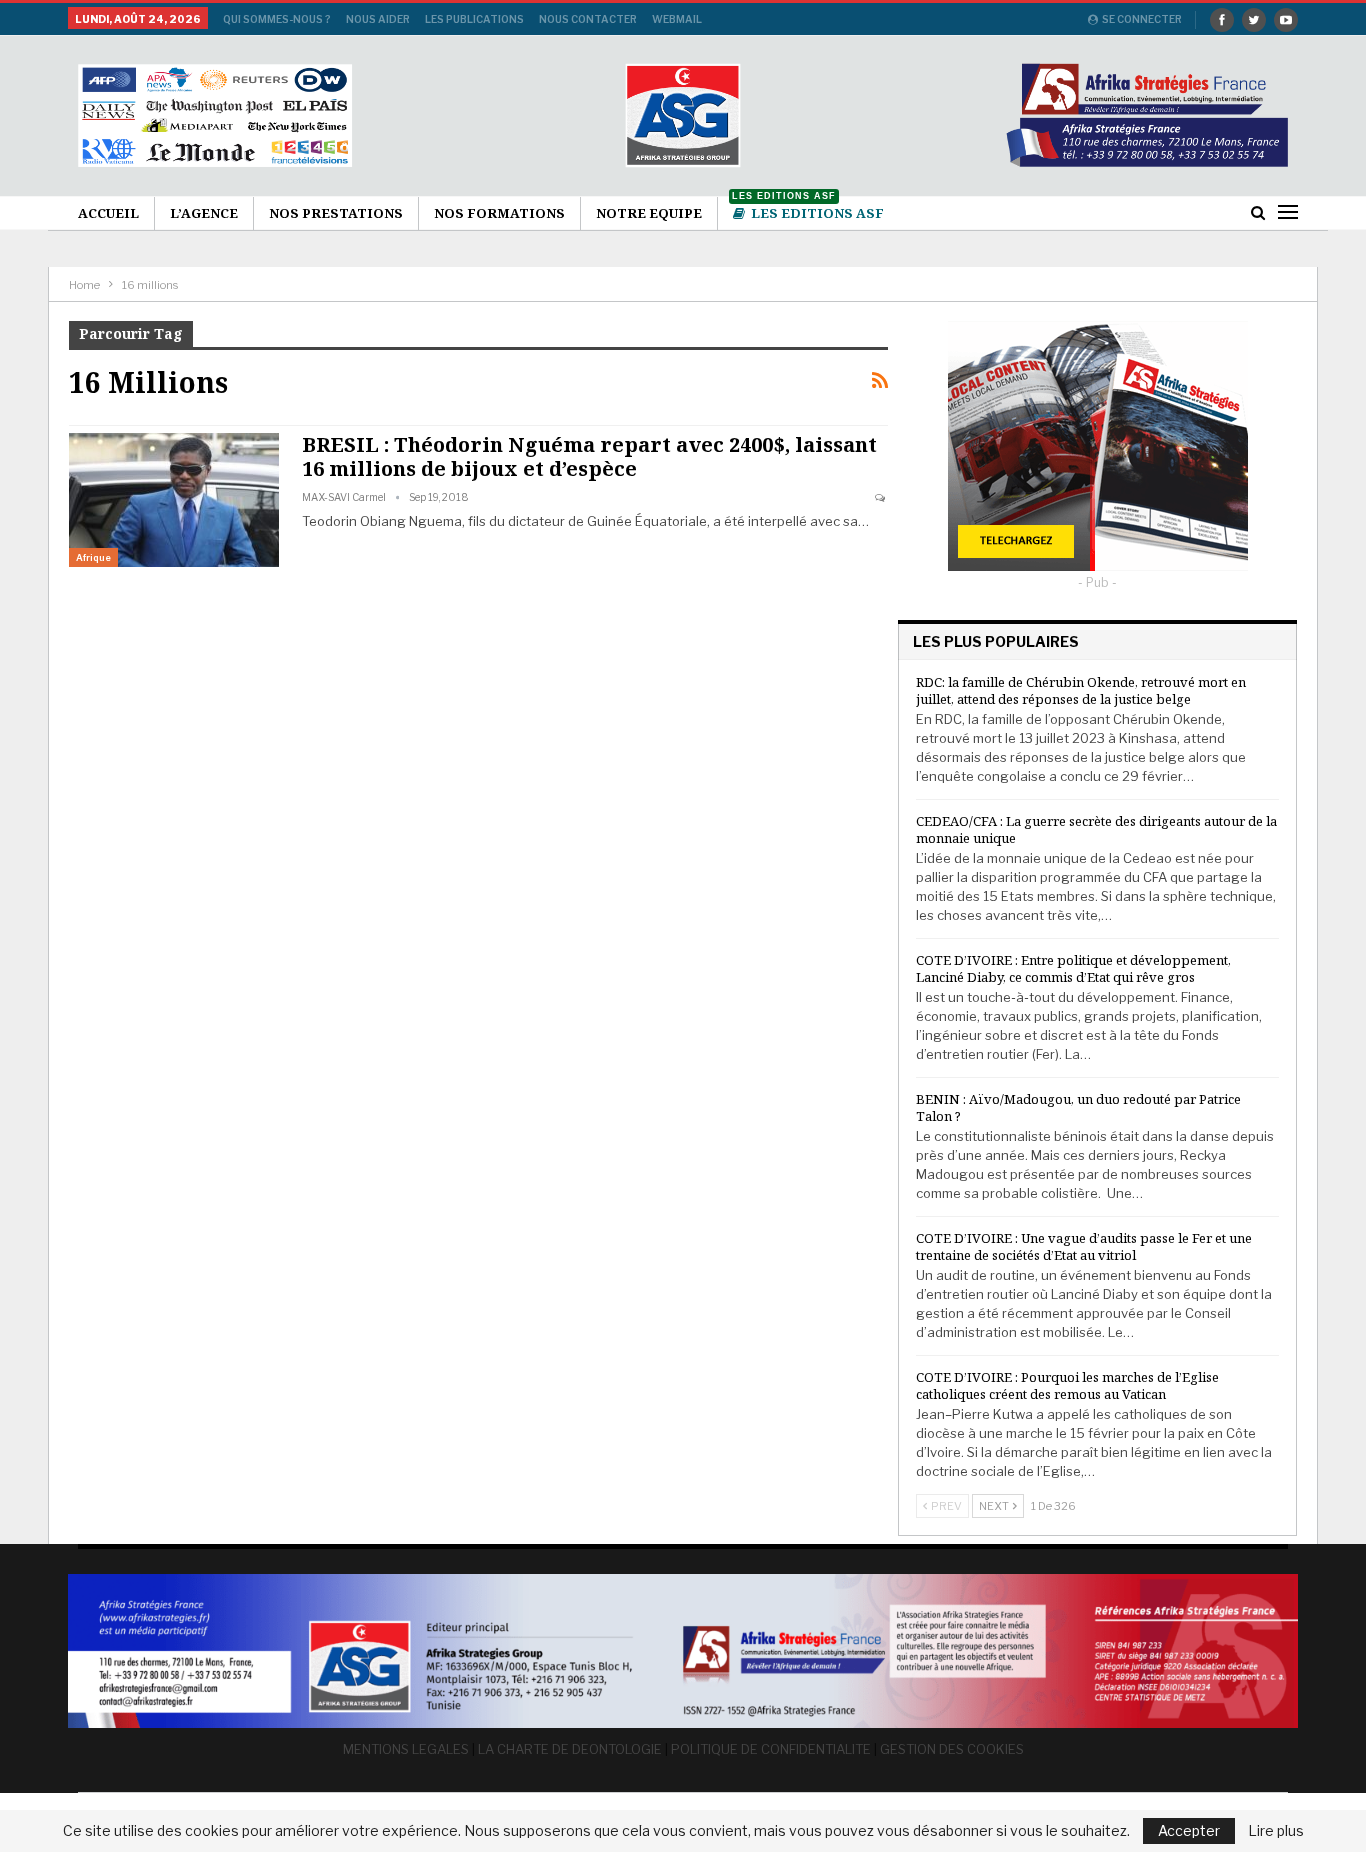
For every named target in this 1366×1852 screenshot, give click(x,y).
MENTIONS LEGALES (406, 1749)
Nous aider (378, 19)
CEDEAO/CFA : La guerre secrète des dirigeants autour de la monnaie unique (1096, 829)
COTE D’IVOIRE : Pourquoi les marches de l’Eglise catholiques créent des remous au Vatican (1067, 1385)
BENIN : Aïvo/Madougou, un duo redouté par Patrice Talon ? (1078, 1107)
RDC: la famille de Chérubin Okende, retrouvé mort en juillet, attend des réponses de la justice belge (1081, 690)
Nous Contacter (588, 19)
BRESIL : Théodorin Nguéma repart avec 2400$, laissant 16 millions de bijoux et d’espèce (589, 456)
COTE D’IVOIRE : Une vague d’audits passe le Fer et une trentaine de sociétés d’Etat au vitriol (1084, 1246)
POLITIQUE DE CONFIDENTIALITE (771, 1749)
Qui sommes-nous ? (277, 19)
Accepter (1189, 1830)
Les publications (474, 19)
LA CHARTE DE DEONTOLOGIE (570, 1749)
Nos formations (499, 213)
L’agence (204, 213)
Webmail (677, 19)
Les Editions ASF (808, 209)
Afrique (93, 557)
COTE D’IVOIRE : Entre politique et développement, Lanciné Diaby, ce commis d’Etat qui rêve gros (1073, 968)
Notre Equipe (649, 213)
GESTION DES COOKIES (952, 1749)
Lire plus (1276, 1831)
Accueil (108, 213)
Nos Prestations (336, 213)
